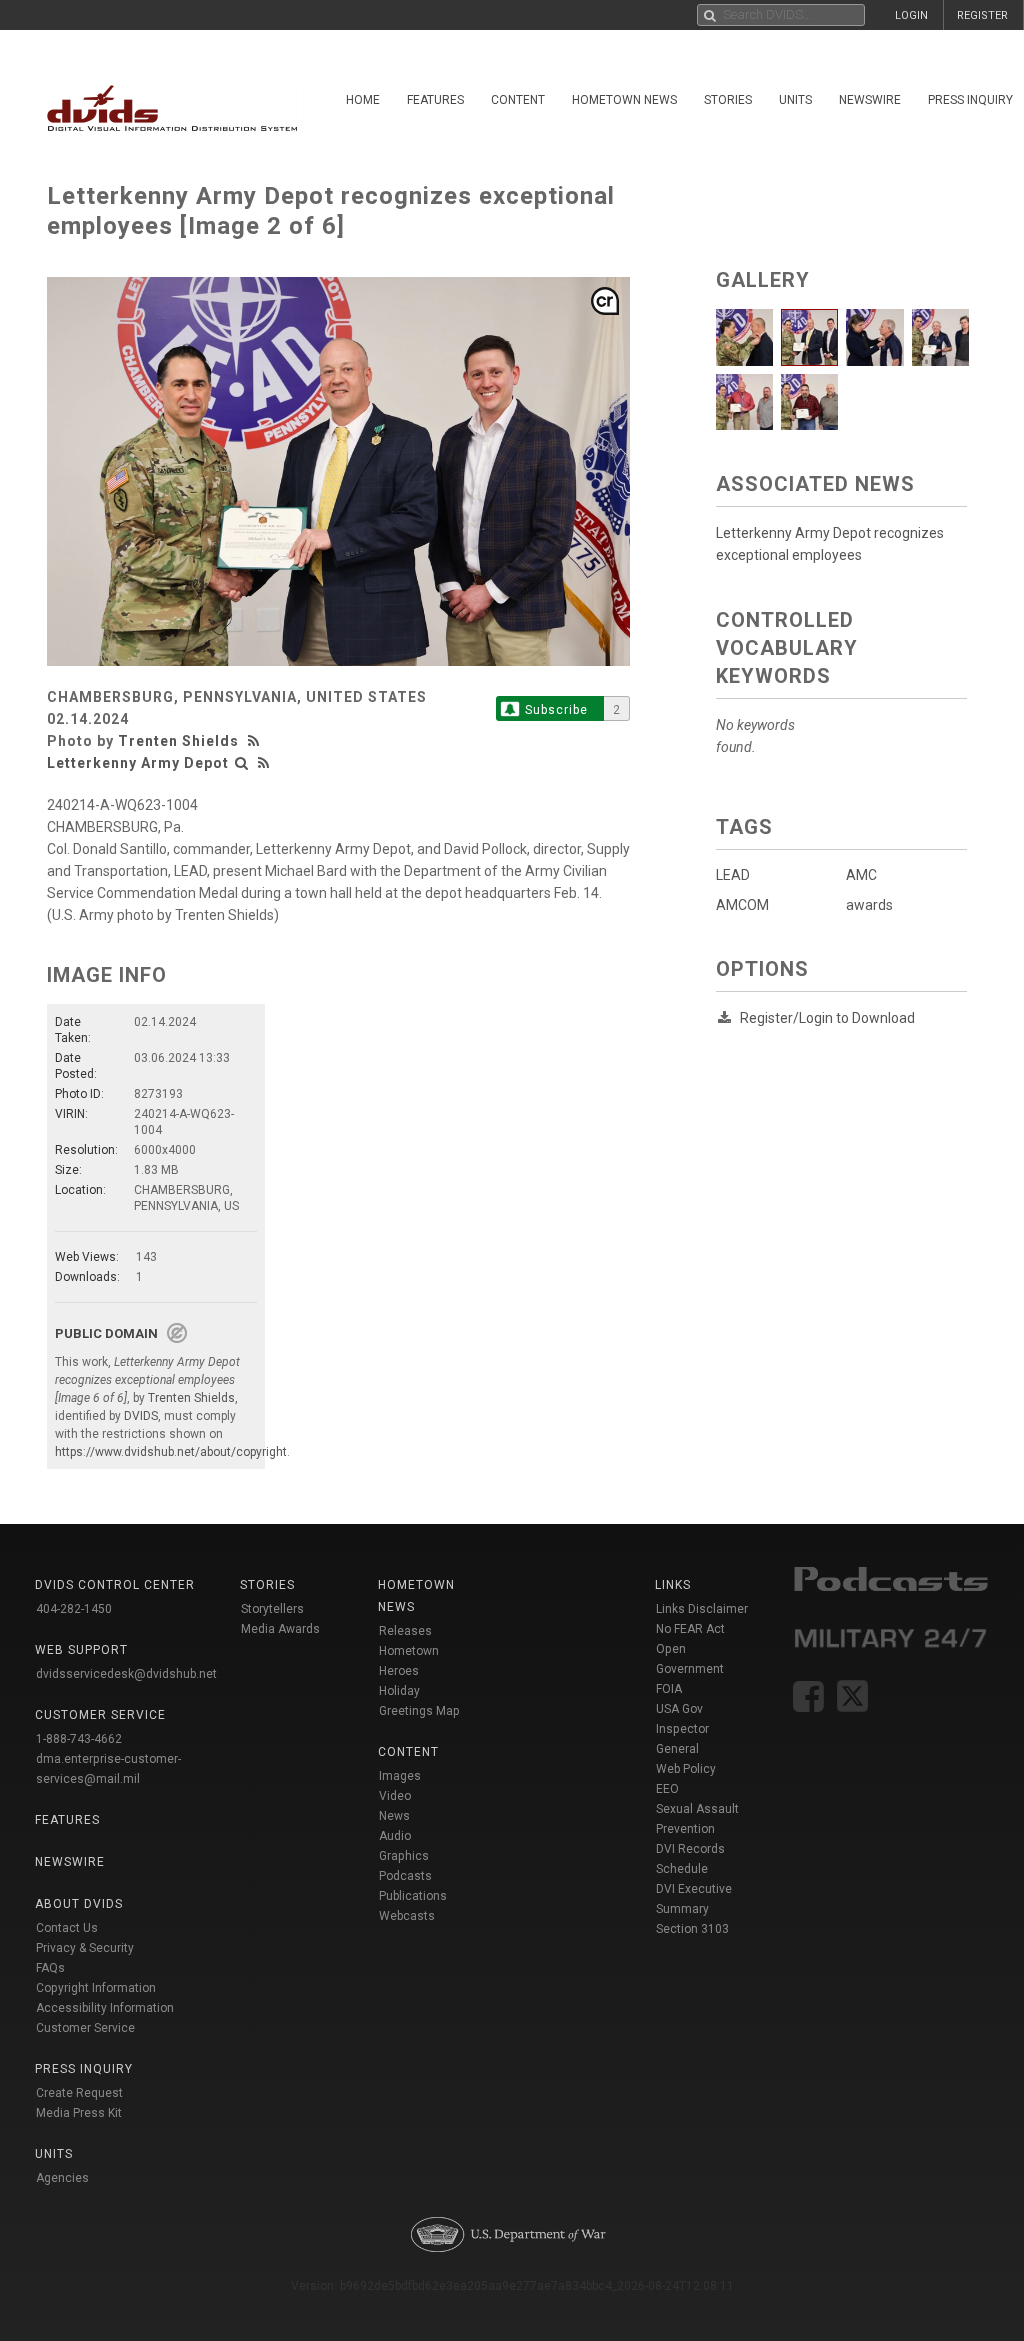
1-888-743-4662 (79, 1739)
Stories (728, 100)
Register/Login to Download (827, 1018)
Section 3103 (692, 1929)
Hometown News (624, 100)
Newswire (870, 100)
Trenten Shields (178, 741)
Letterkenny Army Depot (138, 763)
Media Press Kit (79, 2113)
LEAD (733, 875)
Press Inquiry (84, 2069)
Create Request (79, 2093)
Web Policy (686, 1769)
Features (435, 100)
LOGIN (911, 15)
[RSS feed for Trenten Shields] (256, 741)
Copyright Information (96, 1988)
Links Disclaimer (702, 1609)
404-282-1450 (74, 1609)
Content (518, 100)
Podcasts (405, 1876)
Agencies (62, 2178)
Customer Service (85, 2028)
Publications (413, 1896)
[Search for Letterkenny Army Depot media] (242, 763)
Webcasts (407, 1916)
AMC (861, 875)
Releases (405, 1631)
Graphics (404, 1856)
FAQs (50, 1968)
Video (395, 1796)
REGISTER (982, 15)
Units (795, 100)
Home (363, 100)
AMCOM (742, 905)
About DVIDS (79, 1904)
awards (869, 905)
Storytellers (272, 1609)
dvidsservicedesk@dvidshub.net (126, 1674)
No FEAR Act (690, 1629)
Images (400, 1776)
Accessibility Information (105, 2008)
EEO (667, 1789)
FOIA (669, 1689)
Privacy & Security (85, 1948)
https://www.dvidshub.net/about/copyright (171, 1452)
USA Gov (679, 1709)
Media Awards (280, 1629)
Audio (395, 1836)
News (394, 1816)
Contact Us (67, 1928)
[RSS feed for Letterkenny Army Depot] (264, 763)
